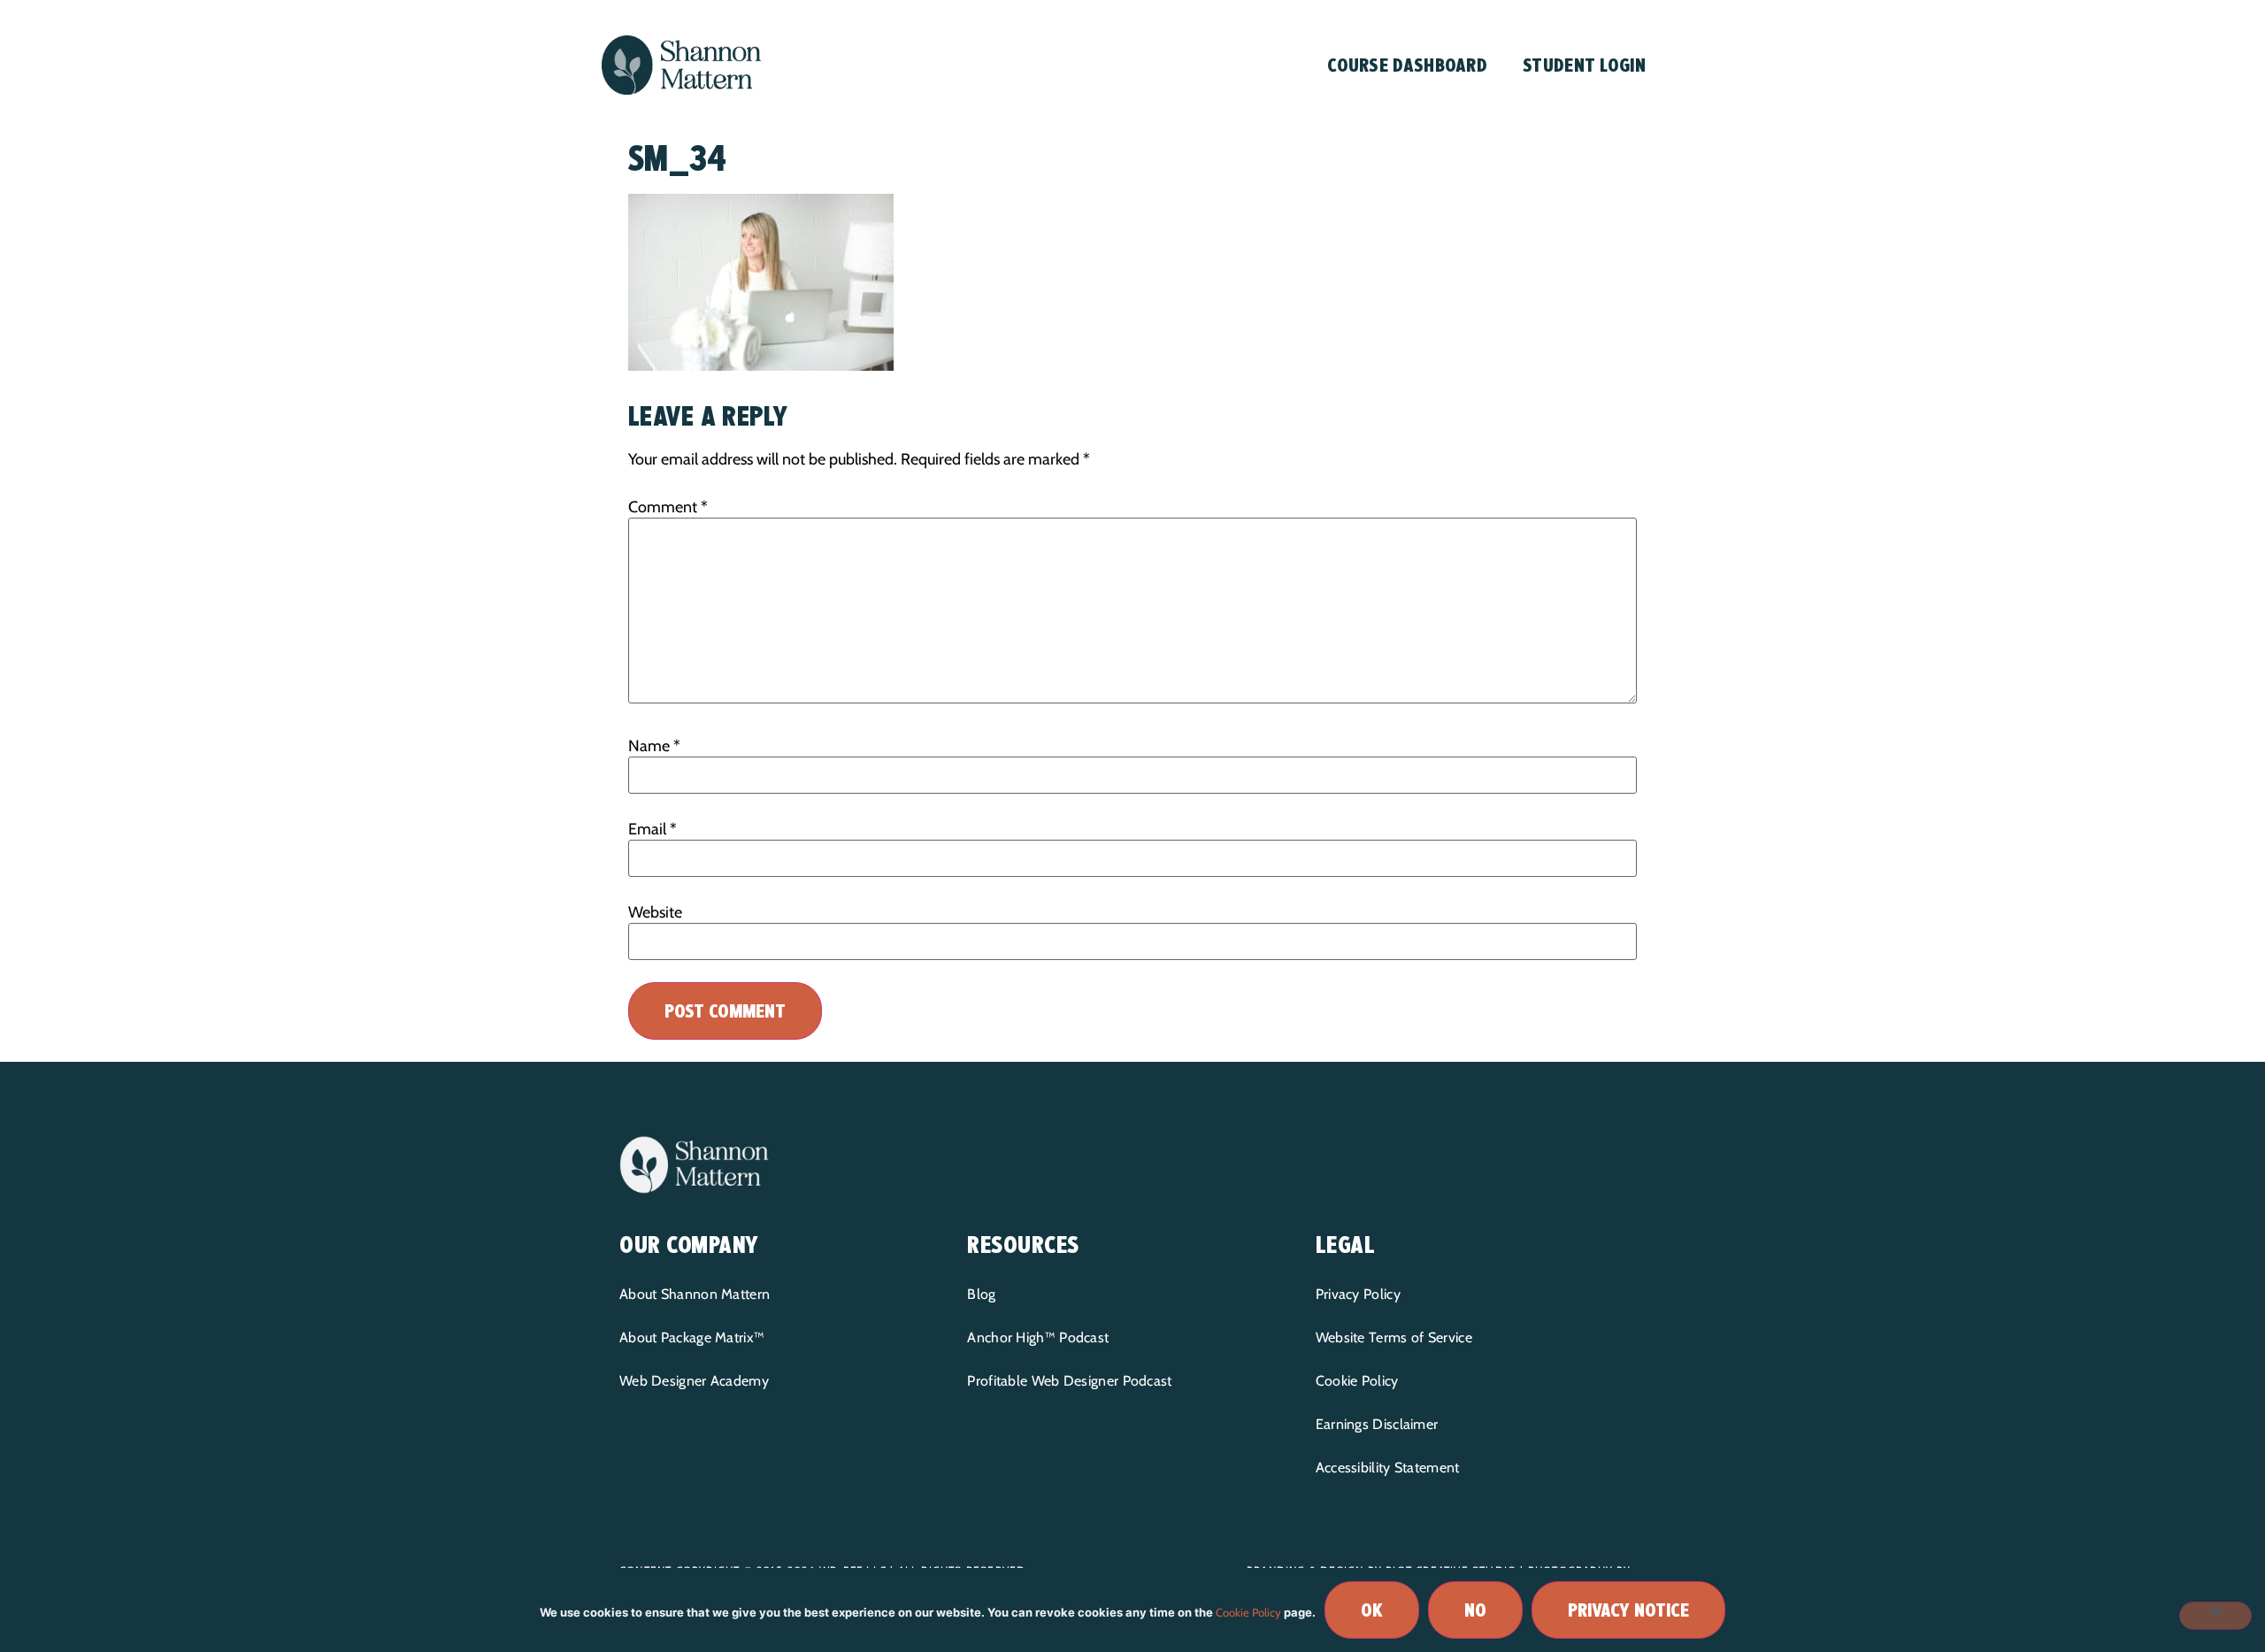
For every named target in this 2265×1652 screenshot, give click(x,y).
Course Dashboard (1407, 65)
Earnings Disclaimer (1377, 1424)
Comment (668, 507)
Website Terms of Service (1394, 1337)
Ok (1372, 1610)
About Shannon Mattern (695, 1294)
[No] (2215, 1616)
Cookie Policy (1357, 1381)
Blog (981, 1294)
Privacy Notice (1628, 1610)
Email (653, 829)
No (1475, 1610)
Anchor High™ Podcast (1038, 1337)
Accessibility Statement (1388, 1468)
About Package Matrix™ (692, 1337)
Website (655, 912)
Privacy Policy (1358, 1294)
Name (654, 746)
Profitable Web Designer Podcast (1069, 1381)
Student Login (1584, 65)
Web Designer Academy (694, 1381)
